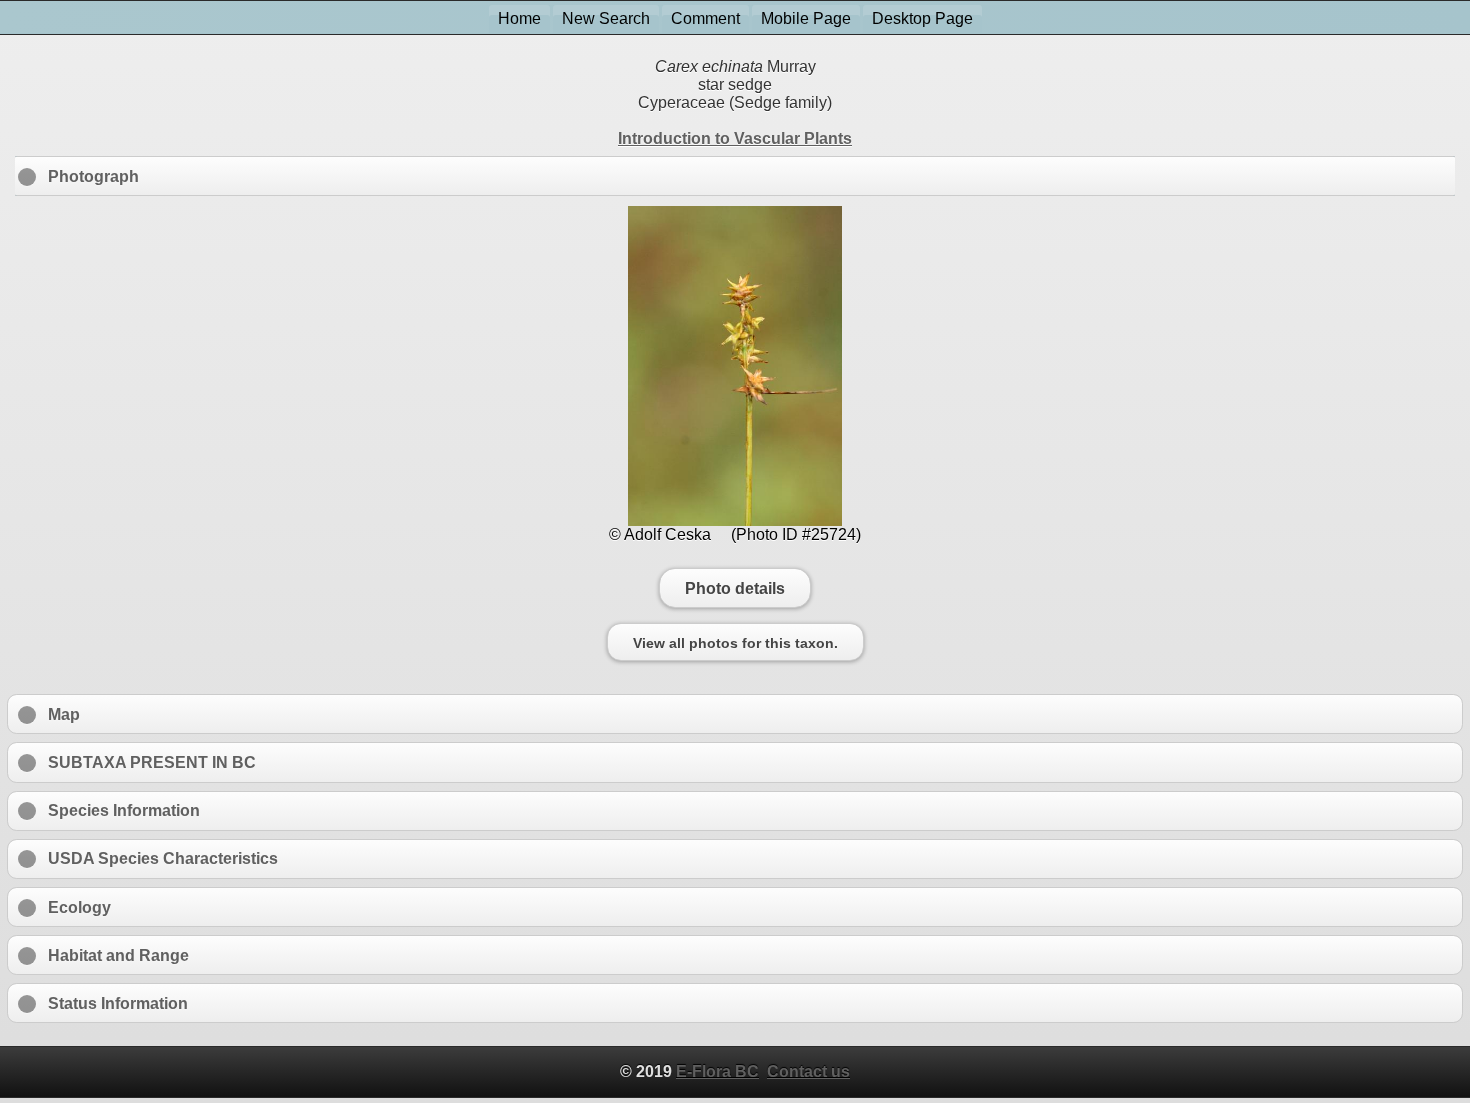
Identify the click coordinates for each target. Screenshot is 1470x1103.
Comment (705, 18)
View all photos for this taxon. (735, 642)
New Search (606, 18)
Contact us (808, 1071)
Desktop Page (922, 18)
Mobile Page (806, 18)
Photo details (735, 588)
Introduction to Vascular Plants (735, 138)
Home (519, 18)
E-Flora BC (717, 1071)
